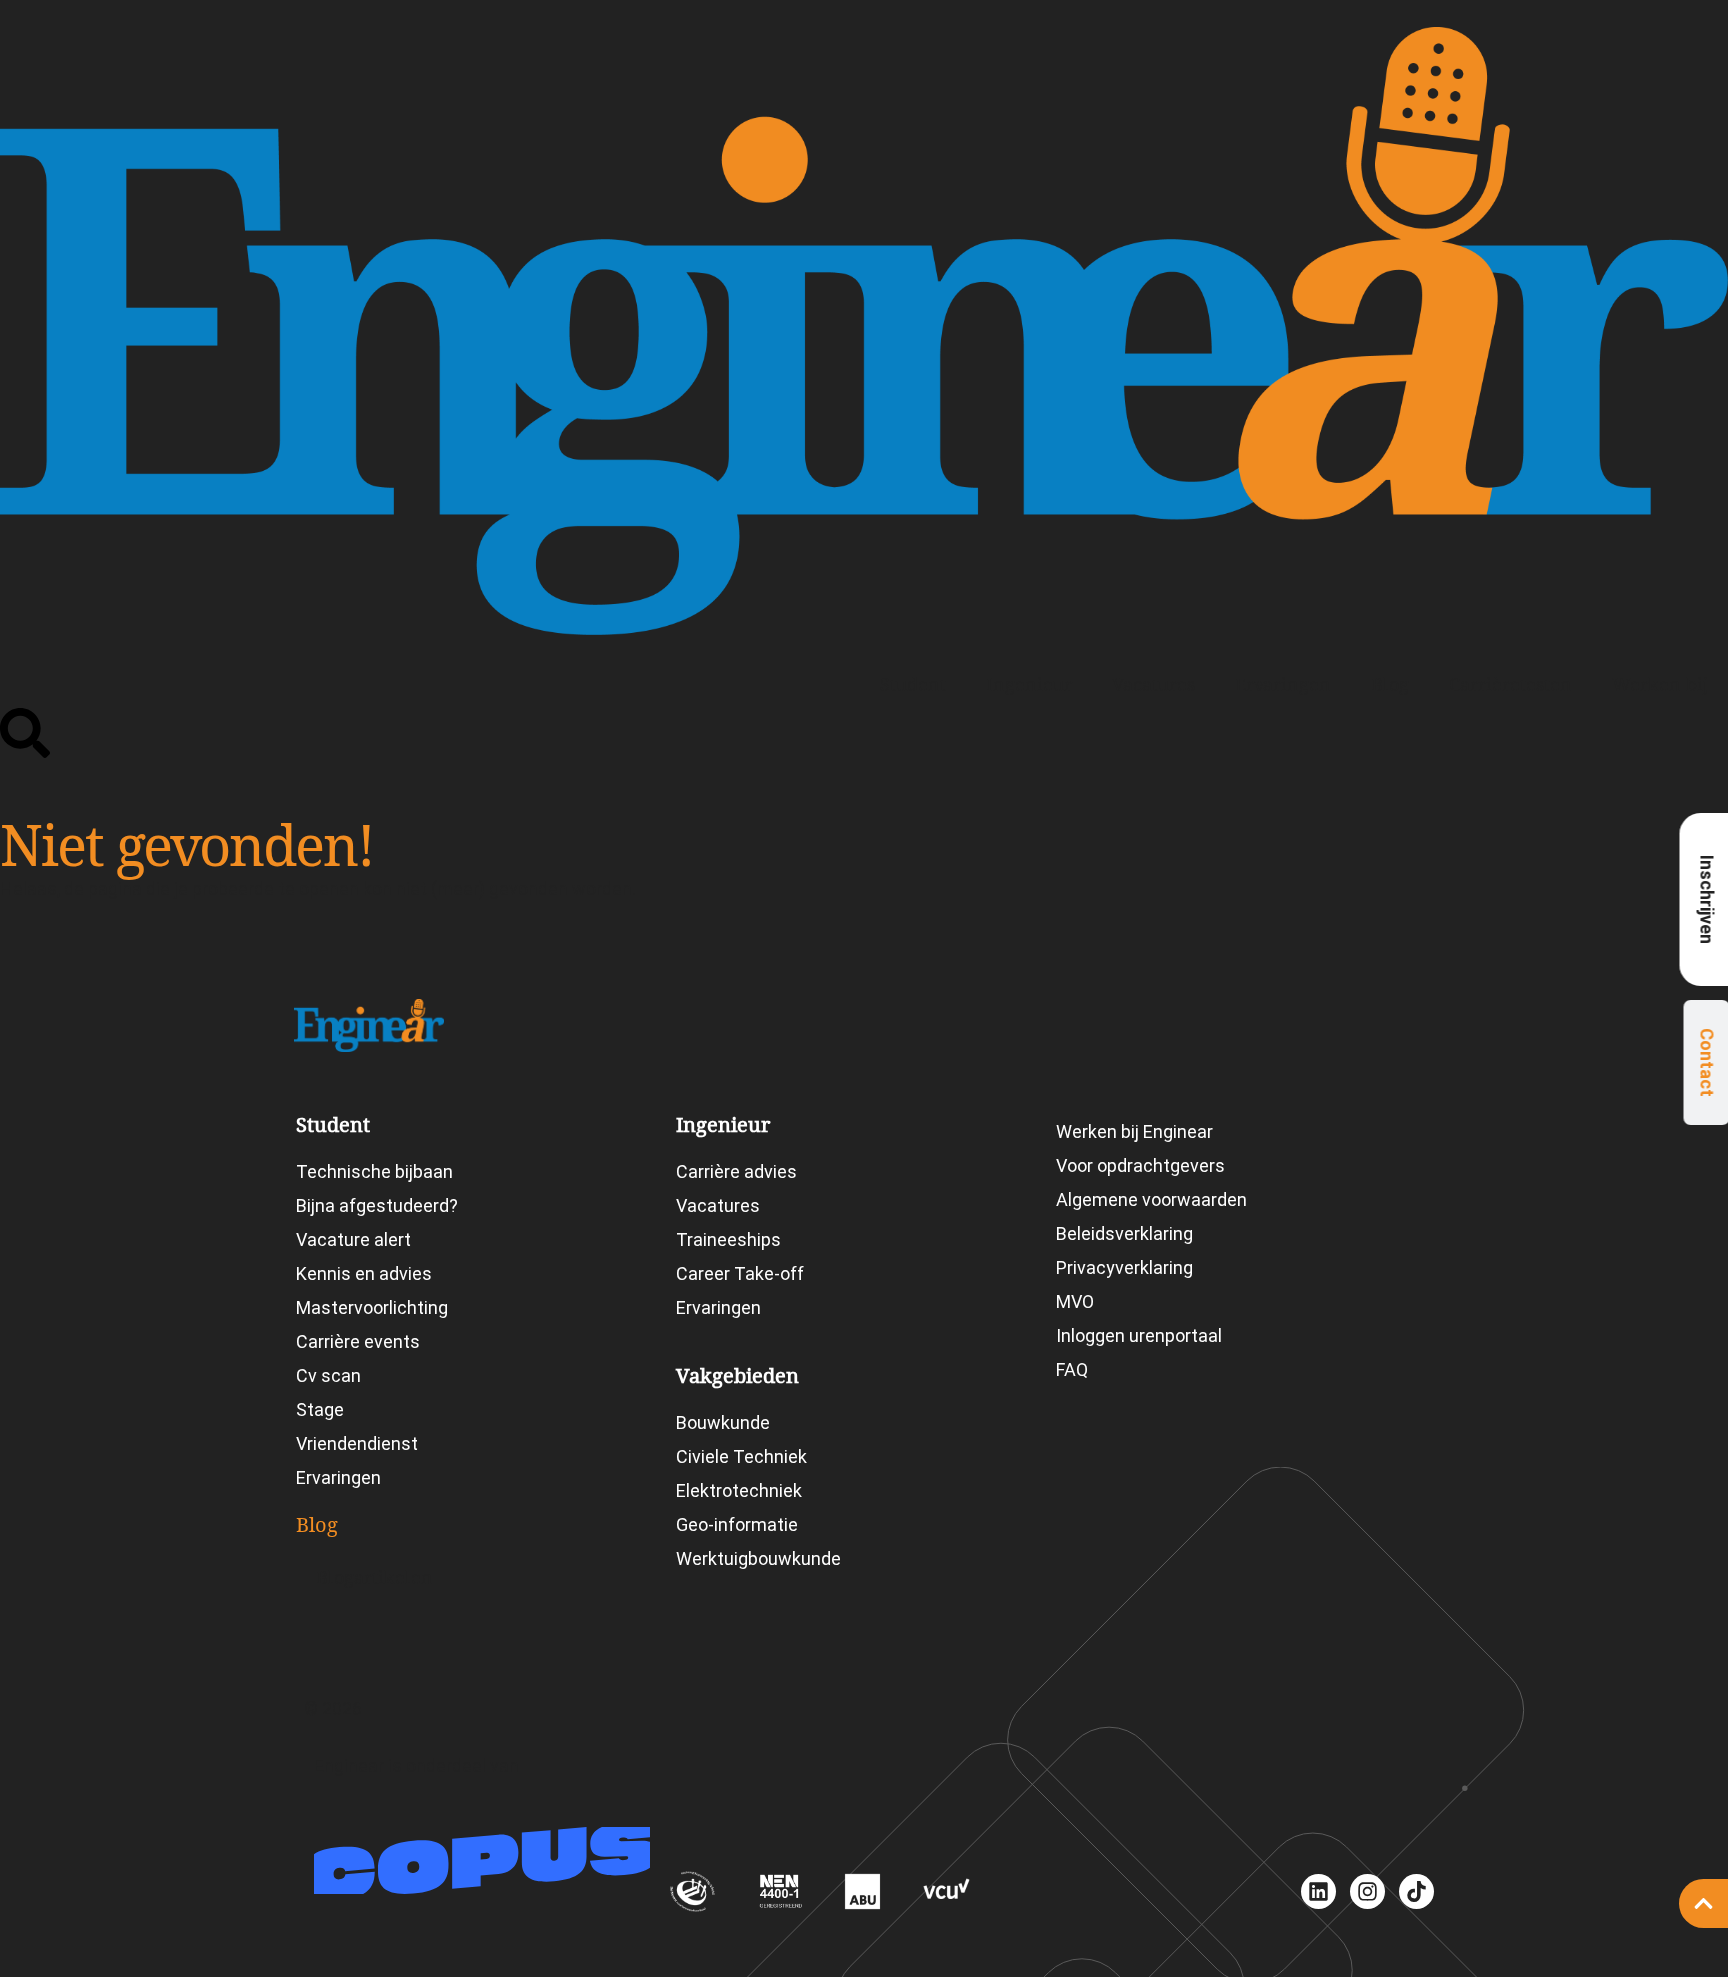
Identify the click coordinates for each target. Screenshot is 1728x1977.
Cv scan (328, 1375)
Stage (320, 1409)
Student (913, 684)
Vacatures (1153, 684)
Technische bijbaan (374, 1171)
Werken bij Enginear (1134, 1131)
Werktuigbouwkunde (758, 1558)
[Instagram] (1367, 1891)
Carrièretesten (1510, 684)
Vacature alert (353, 1239)
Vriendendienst (357, 1443)
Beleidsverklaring (1124, 1233)
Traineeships (728, 1239)
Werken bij (1660, 684)
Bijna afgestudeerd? (377, 1205)
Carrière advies (736, 1171)
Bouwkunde (723, 1422)
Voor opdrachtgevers (1140, 1165)
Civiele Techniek (741, 1456)
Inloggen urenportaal (1139, 1335)
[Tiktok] (1416, 1891)
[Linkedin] (1318, 1891)
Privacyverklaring (1124, 1267)
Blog (1390, 684)
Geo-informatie (737, 1524)
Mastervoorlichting (372, 1307)
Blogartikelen (374, 1577)
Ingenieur (1029, 684)
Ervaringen (1283, 684)
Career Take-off (740, 1273)
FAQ (1072, 1369)
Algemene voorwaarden (1151, 1199)
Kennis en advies (364, 1273)
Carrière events (358, 1341)
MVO (1075, 1301)
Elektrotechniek (739, 1490)
